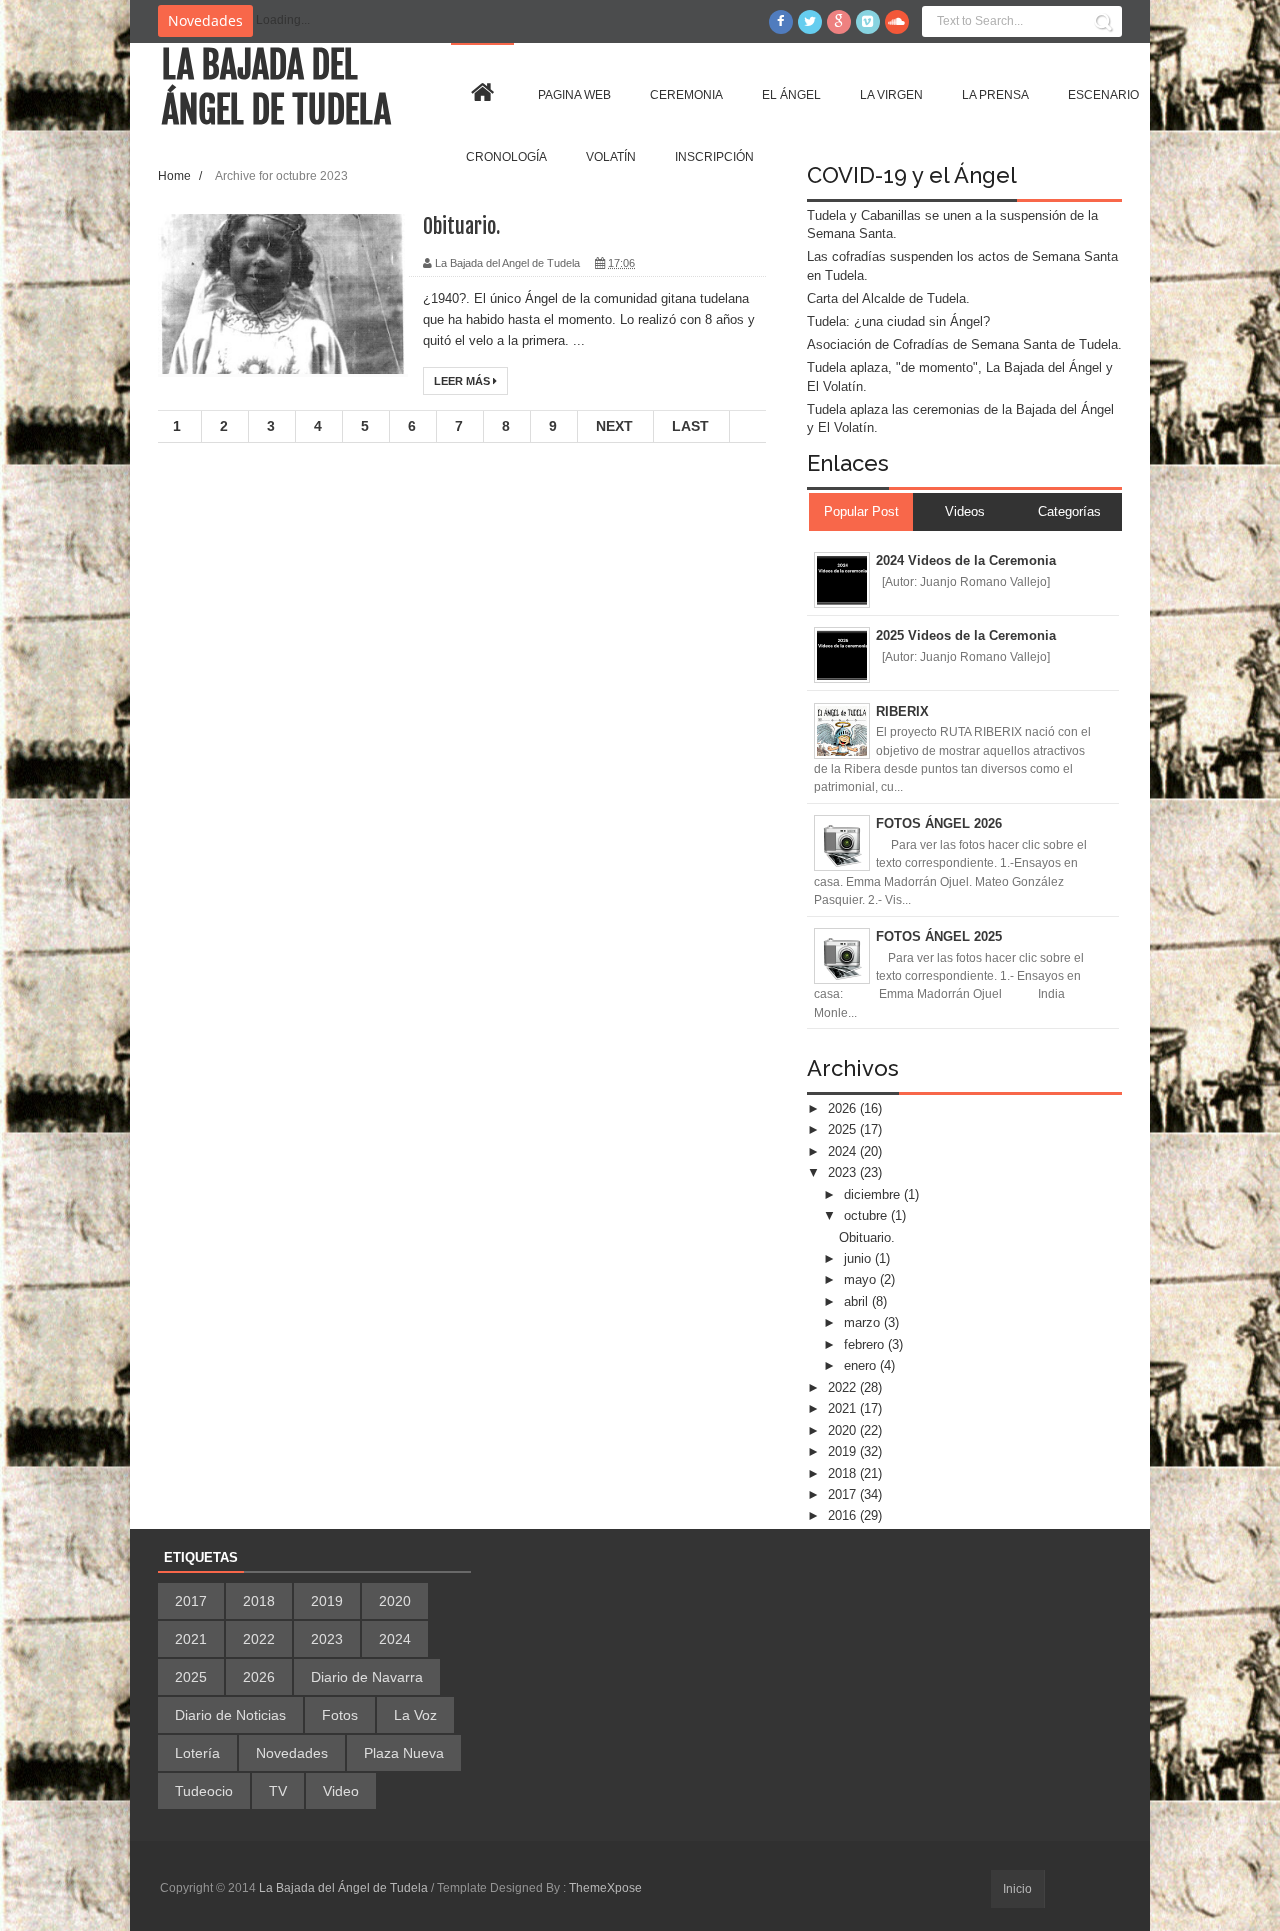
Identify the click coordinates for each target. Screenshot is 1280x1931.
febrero (866, 1344)
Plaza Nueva (404, 1753)
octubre (867, 1215)
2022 (844, 1387)
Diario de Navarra (367, 1677)
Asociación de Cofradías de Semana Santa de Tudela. (964, 344)
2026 (844, 1108)
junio (859, 1258)
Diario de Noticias (230, 1715)
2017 (844, 1494)
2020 (844, 1430)
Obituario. (461, 226)
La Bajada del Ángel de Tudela (276, 88)
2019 (844, 1451)
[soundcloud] (897, 22)
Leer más (463, 381)
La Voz (415, 1715)
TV (278, 1791)
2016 (844, 1515)
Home (176, 175)
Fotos (340, 1715)
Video (341, 1791)
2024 (844, 1151)
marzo (864, 1322)
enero (862, 1365)
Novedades (292, 1753)
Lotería (197, 1753)
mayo (862, 1279)
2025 (844, 1129)
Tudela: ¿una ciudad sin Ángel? (898, 321)
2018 (844, 1473)
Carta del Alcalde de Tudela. (888, 298)
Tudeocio (204, 1791)
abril (858, 1301)
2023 (844, 1172)
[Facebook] (781, 22)
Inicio (1017, 1889)
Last (690, 426)
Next (614, 426)
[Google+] (839, 22)
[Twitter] (810, 22)
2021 (844, 1408)
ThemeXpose (605, 1888)
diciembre (874, 1194)
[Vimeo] (868, 22)
